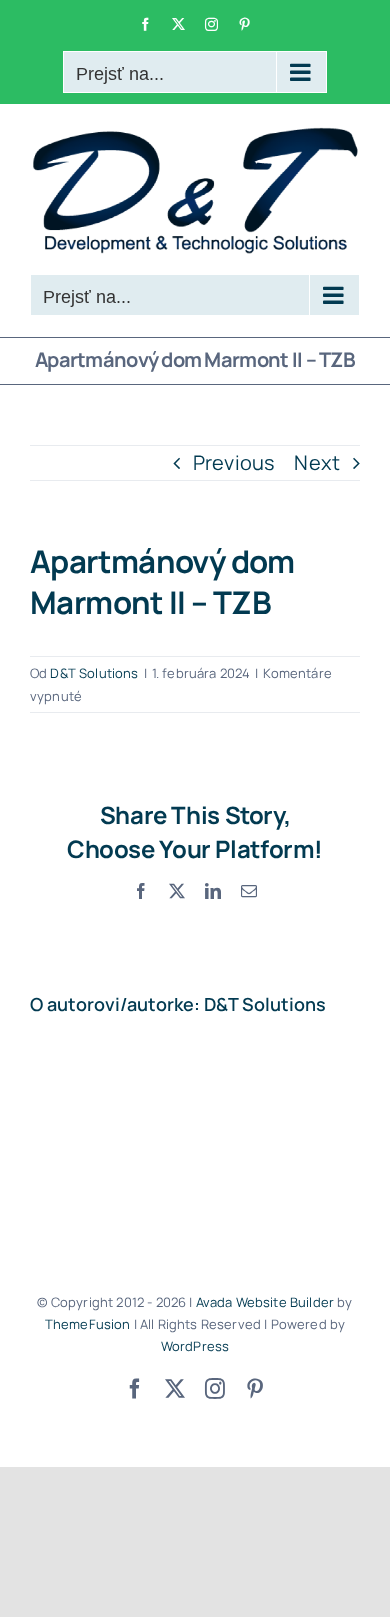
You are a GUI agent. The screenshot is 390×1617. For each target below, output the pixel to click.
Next (317, 462)
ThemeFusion (88, 1324)
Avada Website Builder (265, 1302)
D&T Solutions (94, 673)
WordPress (195, 1346)
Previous (234, 462)
